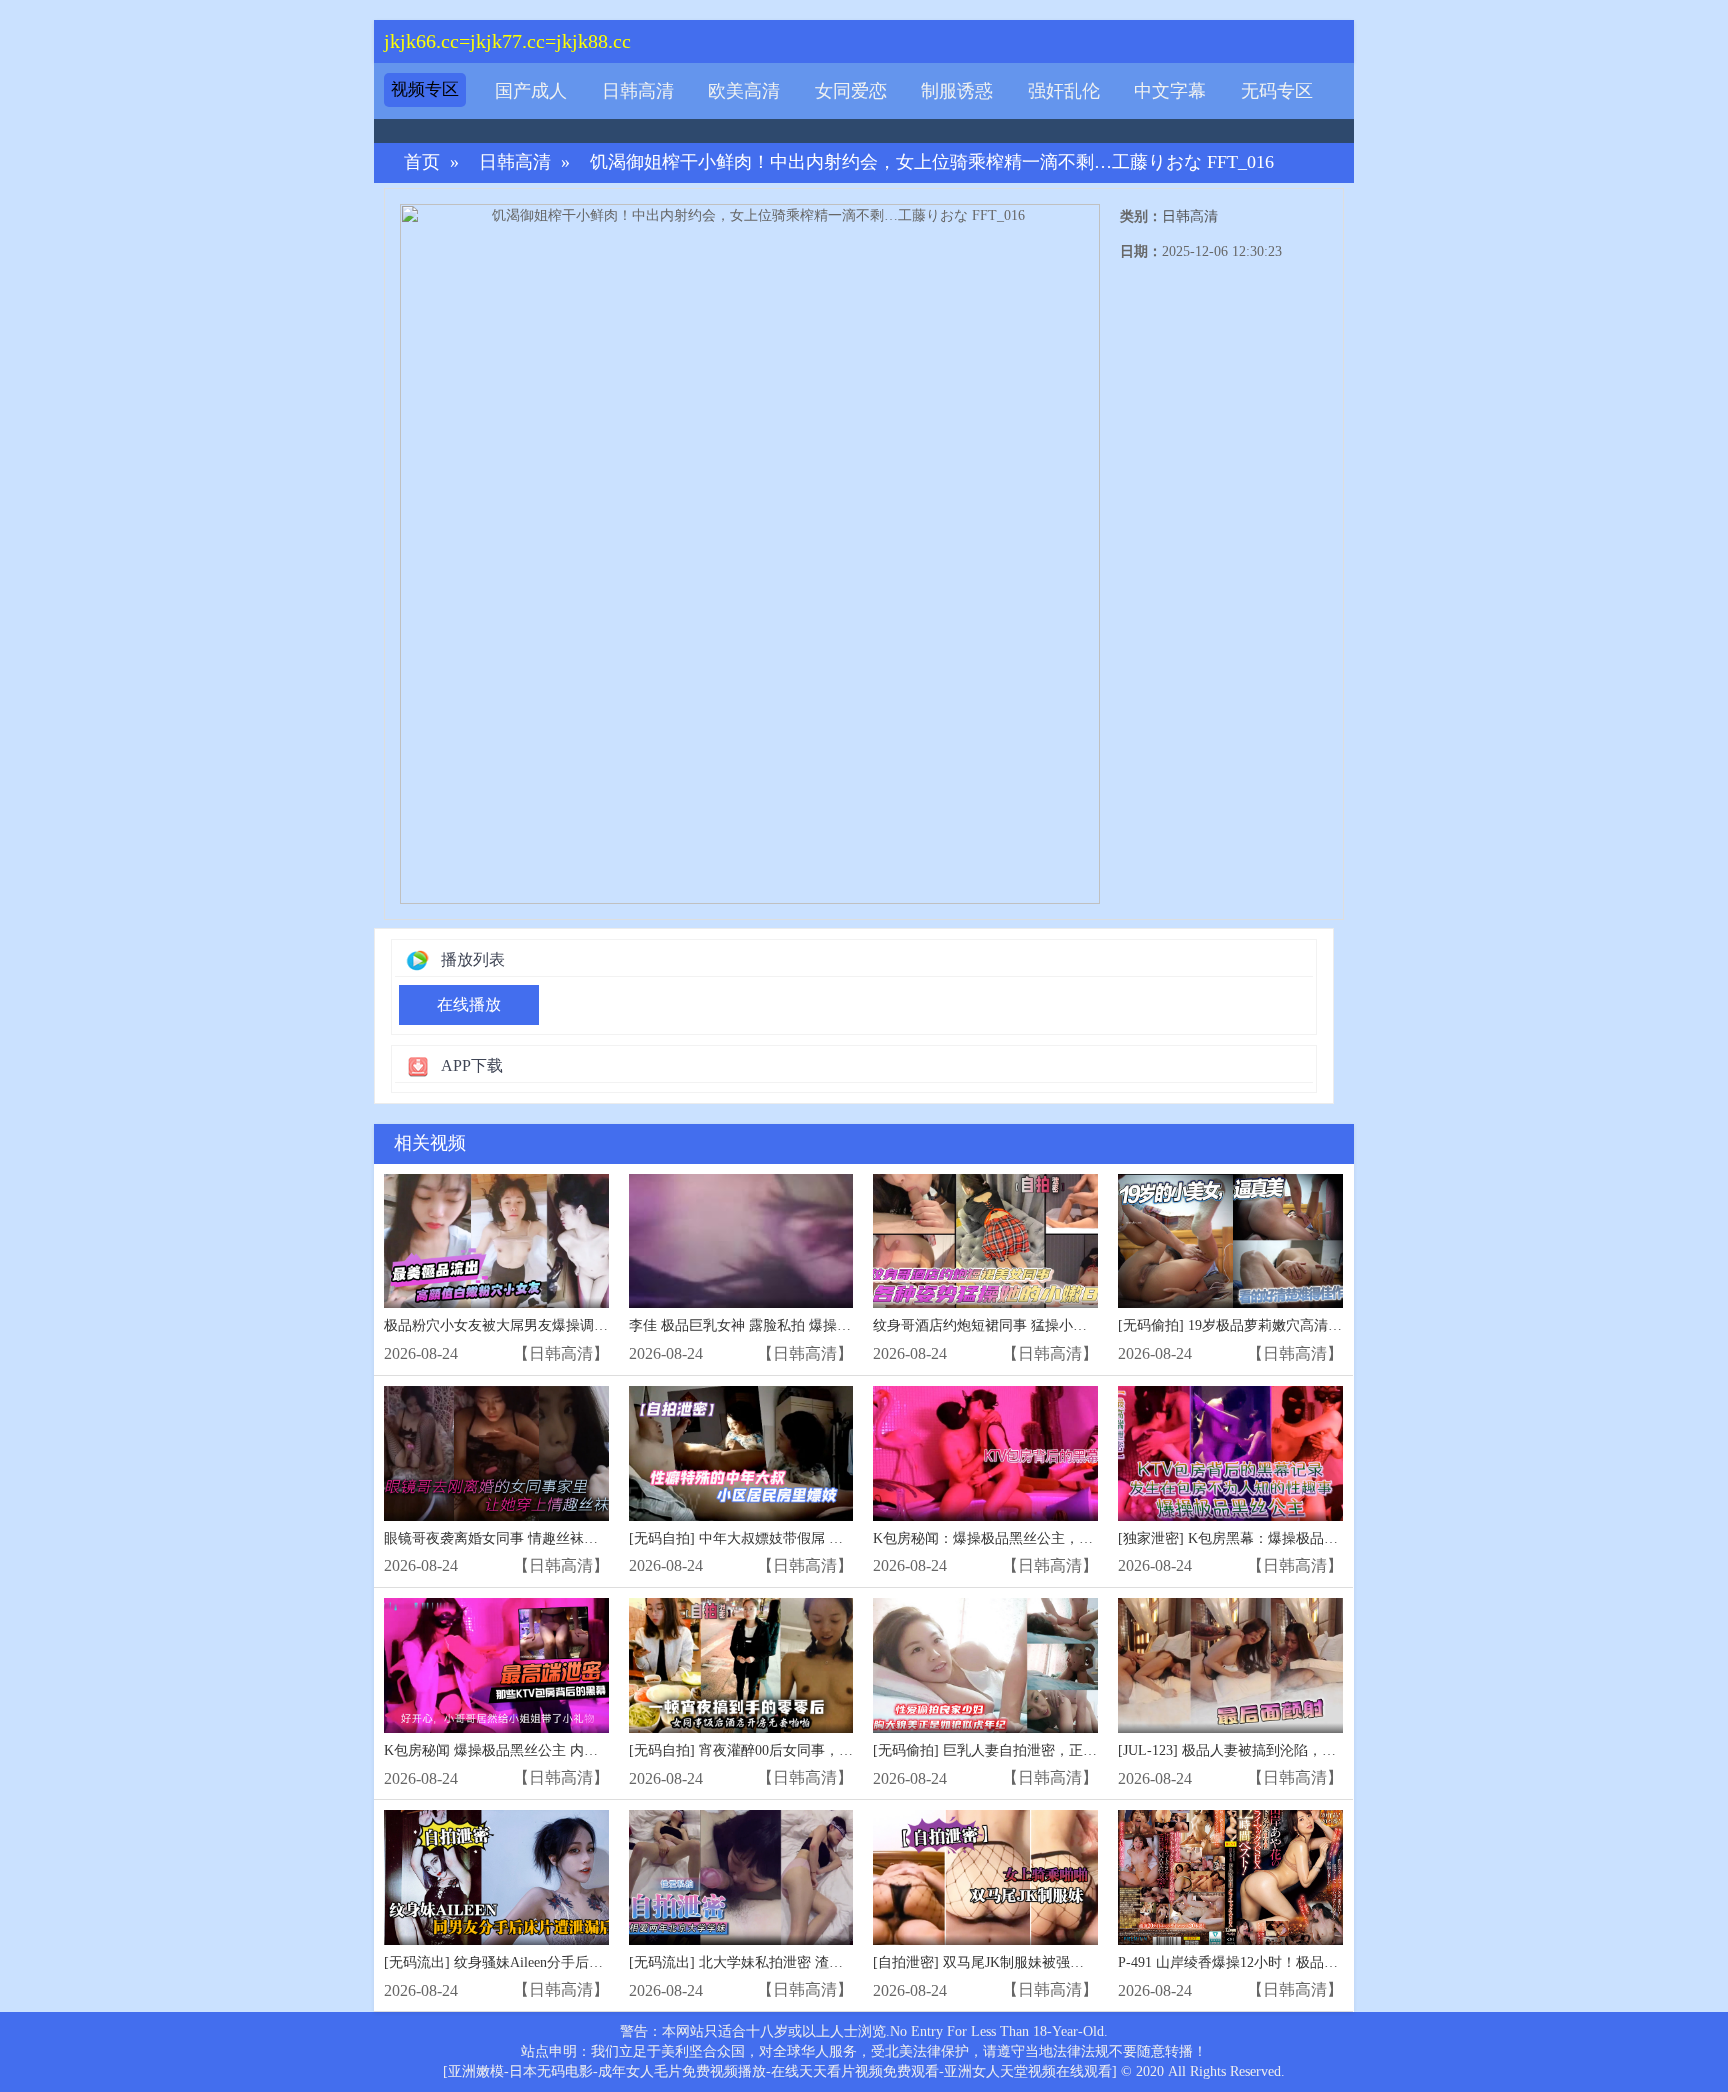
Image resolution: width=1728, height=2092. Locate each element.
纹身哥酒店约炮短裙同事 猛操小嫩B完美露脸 (1012, 1325)
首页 (422, 162)
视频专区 (425, 89)
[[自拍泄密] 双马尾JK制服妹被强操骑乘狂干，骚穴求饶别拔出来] (985, 1877)
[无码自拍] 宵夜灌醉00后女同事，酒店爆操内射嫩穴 (790, 1750)
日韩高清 (638, 91)
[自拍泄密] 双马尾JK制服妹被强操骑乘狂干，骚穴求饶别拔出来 (1069, 1962)
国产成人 (531, 91)
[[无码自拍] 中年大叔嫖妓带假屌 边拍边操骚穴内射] (741, 1453)
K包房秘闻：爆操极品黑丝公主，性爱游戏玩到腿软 (1032, 1538)
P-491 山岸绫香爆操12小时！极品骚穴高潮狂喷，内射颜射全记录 (1319, 1962)
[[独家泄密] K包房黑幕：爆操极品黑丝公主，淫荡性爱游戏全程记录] (1230, 1453)
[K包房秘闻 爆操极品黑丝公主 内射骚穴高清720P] (496, 1665)
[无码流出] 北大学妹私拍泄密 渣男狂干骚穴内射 (778, 1962)
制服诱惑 (957, 91)
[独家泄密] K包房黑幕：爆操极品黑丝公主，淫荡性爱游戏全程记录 (1326, 1538)
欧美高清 (744, 91)
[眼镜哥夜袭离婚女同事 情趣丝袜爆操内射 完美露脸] (496, 1453)
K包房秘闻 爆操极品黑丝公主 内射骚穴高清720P (533, 1750)
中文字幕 (1170, 91)
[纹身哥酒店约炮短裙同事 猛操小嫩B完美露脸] (985, 1241)
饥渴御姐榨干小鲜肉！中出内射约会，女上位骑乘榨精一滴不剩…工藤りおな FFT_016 (932, 162)
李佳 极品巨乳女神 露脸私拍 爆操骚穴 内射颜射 (777, 1325)
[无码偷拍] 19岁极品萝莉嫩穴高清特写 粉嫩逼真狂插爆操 (1295, 1325)
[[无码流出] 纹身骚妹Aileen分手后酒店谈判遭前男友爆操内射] (496, 1877)
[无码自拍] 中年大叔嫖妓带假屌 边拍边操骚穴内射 (785, 1538)
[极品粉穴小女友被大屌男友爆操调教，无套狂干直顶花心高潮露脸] (496, 1241)
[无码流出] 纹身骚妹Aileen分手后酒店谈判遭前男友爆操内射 (570, 1962)
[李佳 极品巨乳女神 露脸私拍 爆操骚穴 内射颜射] (741, 1241)
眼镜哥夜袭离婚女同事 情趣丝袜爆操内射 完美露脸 (542, 1538)
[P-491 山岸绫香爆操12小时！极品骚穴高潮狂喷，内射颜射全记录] (1230, 1877)
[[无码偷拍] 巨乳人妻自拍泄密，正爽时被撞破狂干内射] (985, 1665)
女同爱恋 (851, 91)
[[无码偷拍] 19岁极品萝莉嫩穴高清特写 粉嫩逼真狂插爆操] (1230, 1241)
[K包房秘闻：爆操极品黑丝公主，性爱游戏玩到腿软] (985, 1453)
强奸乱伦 (1064, 91)
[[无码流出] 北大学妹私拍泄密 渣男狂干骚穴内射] (741, 1877)
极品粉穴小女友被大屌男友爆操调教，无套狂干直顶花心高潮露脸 (587, 1325)
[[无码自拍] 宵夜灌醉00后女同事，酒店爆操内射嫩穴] (741, 1665)
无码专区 (1277, 91)
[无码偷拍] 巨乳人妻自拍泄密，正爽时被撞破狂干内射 (1041, 1750)
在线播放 (469, 1004)
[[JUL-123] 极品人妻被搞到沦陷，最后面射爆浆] (1230, 1665)
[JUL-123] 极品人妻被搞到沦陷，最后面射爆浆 (1262, 1750)
